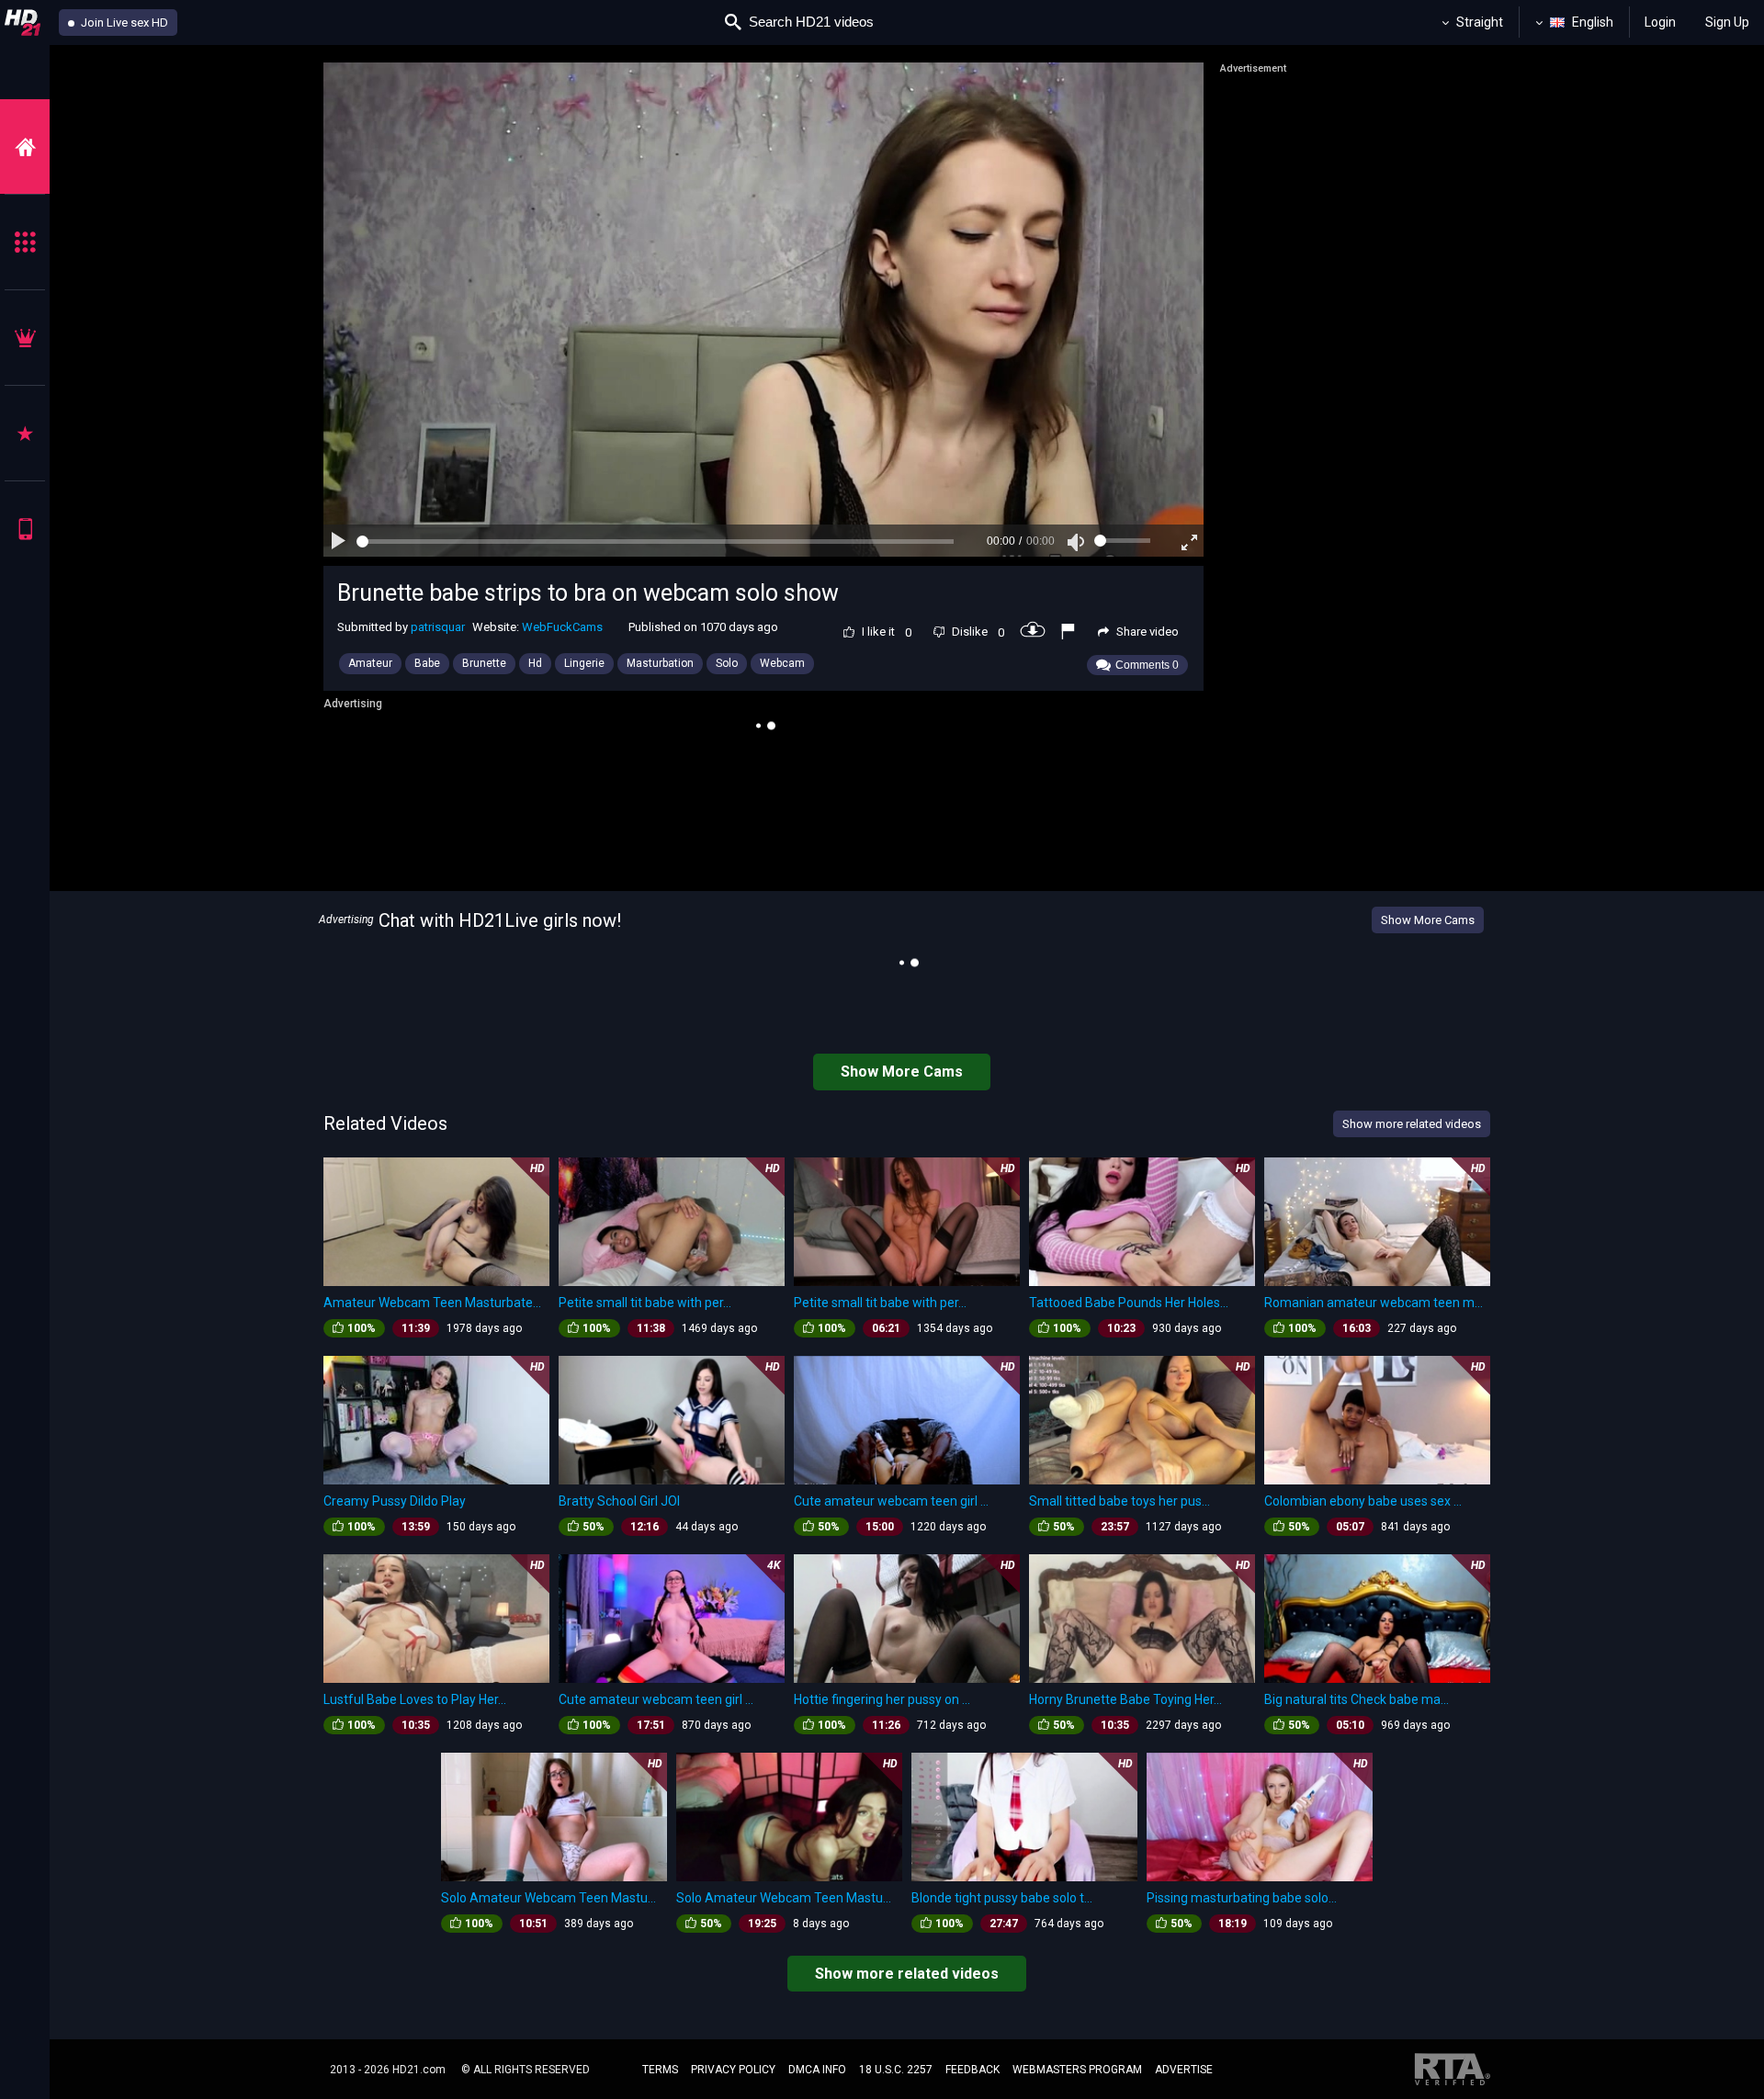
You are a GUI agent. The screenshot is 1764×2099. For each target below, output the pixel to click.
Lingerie (584, 663)
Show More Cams (1428, 920)
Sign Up (1727, 22)
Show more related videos (907, 1974)
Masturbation (660, 663)
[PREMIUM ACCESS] (25, 338)
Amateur (370, 663)
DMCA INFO (817, 2070)
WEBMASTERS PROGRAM (1077, 2070)
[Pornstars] (25, 433)
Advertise (1184, 2070)
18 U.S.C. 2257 (896, 2070)
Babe (427, 663)
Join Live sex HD (123, 23)
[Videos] (25, 147)
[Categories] (25, 242)
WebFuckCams (562, 627)
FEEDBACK (972, 2070)
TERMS (660, 2070)
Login (1660, 22)
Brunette (484, 663)
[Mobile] (25, 529)
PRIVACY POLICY (733, 2070)
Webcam (782, 663)
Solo (727, 663)
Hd (535, 663)
